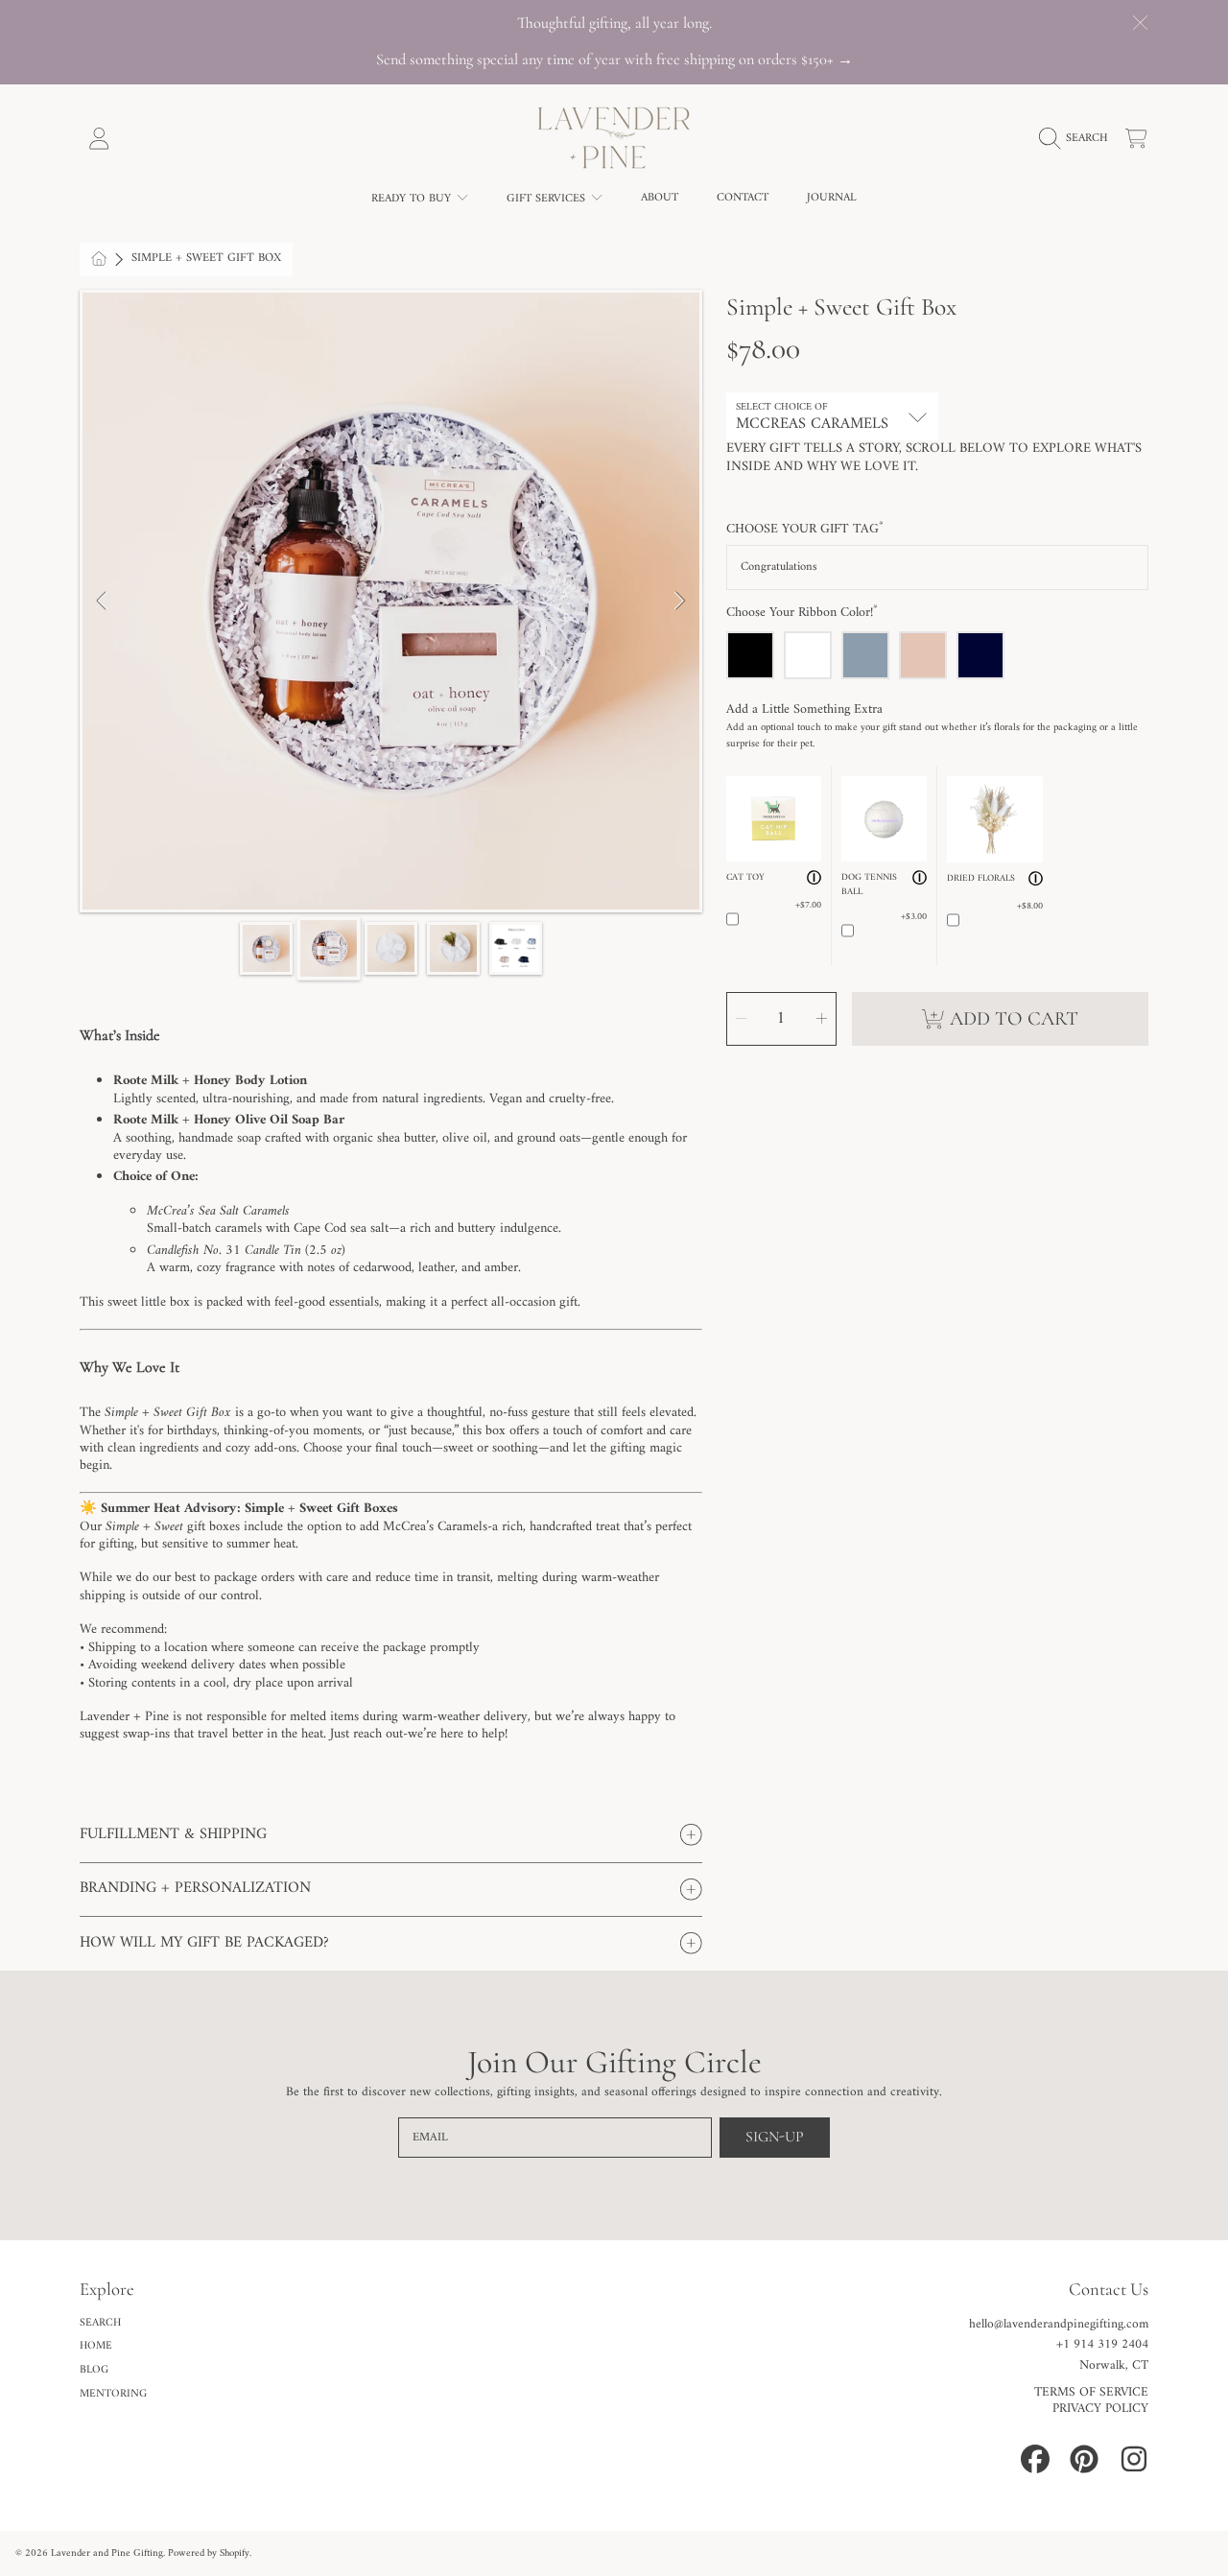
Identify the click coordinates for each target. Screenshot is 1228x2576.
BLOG (94, 2370)
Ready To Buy (413, 199)
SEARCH (100, 2323)
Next (679, 602)
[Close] (1140, 23)
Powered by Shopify (209, 2553)
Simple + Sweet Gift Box (206, 259)
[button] (1078, 138)
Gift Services (548, 199)
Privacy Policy (1100, 2409)
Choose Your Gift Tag (805, 530)
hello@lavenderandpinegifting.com (1059, 2325)
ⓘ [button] (814, 879)
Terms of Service (1091, 2393)
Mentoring (113, 2394)
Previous (103, 602)
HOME (96, 2346)
